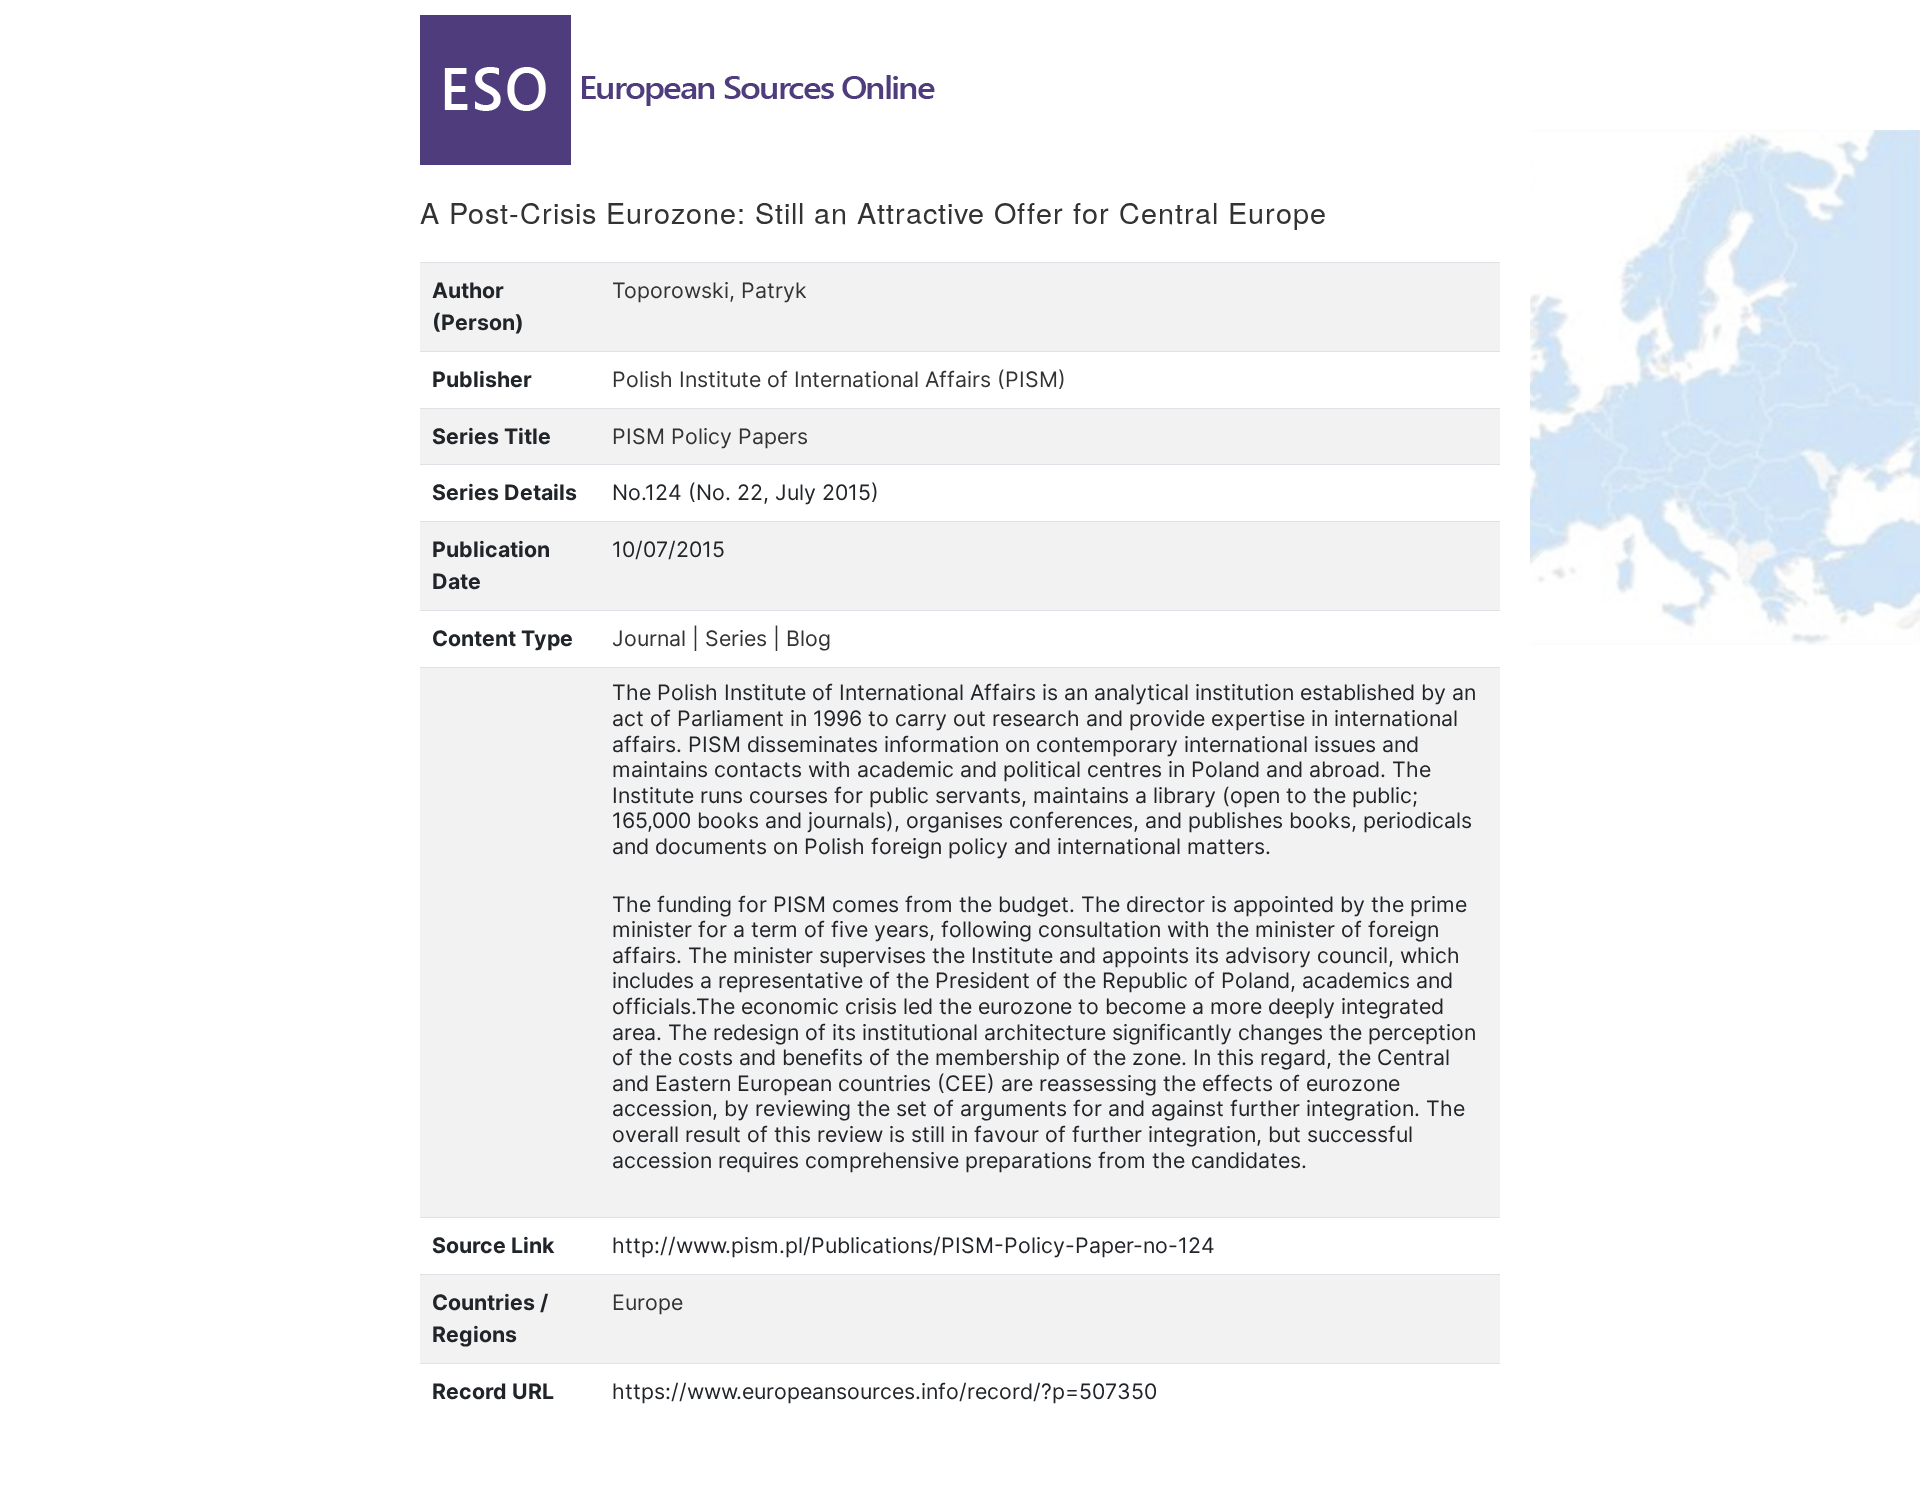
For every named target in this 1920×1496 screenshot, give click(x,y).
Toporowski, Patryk (709, 290)
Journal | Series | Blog (721, 638)
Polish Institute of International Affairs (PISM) (839, 379)
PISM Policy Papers (710, 436)
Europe (647, 1302)
